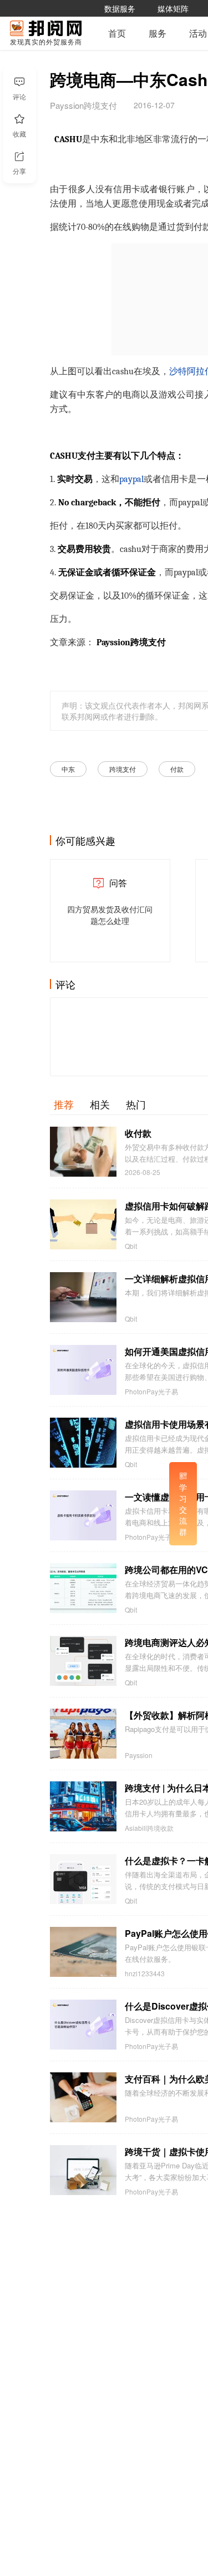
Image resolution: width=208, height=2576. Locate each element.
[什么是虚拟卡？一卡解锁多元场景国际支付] (83, 1879)
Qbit (131, 1246)
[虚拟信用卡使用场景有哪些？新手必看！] (83, 1443)
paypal (131, 479)
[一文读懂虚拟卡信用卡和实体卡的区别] (83, 1515)
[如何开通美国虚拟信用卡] (83, 1370)
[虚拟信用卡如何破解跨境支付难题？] (83, 1224)
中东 (68, 769)
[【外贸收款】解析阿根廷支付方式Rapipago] (83, 1734)
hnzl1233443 (145, 1974)
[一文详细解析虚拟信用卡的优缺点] (83, 1297)
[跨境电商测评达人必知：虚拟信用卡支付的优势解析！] (83, 1661)
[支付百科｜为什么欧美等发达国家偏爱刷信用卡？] (83, 2097)
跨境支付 (123, 769)
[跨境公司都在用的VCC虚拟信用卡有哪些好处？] (83, 1588)
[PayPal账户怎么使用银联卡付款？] (83, 1952)
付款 (177, 769)
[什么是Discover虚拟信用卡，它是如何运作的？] (83, 2025)
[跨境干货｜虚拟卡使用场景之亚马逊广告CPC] (83, 2170)
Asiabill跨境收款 (149, 1828)
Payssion (139, 1755)
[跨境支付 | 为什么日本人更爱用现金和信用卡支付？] (83, 1806)
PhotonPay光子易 (151, 1392)
